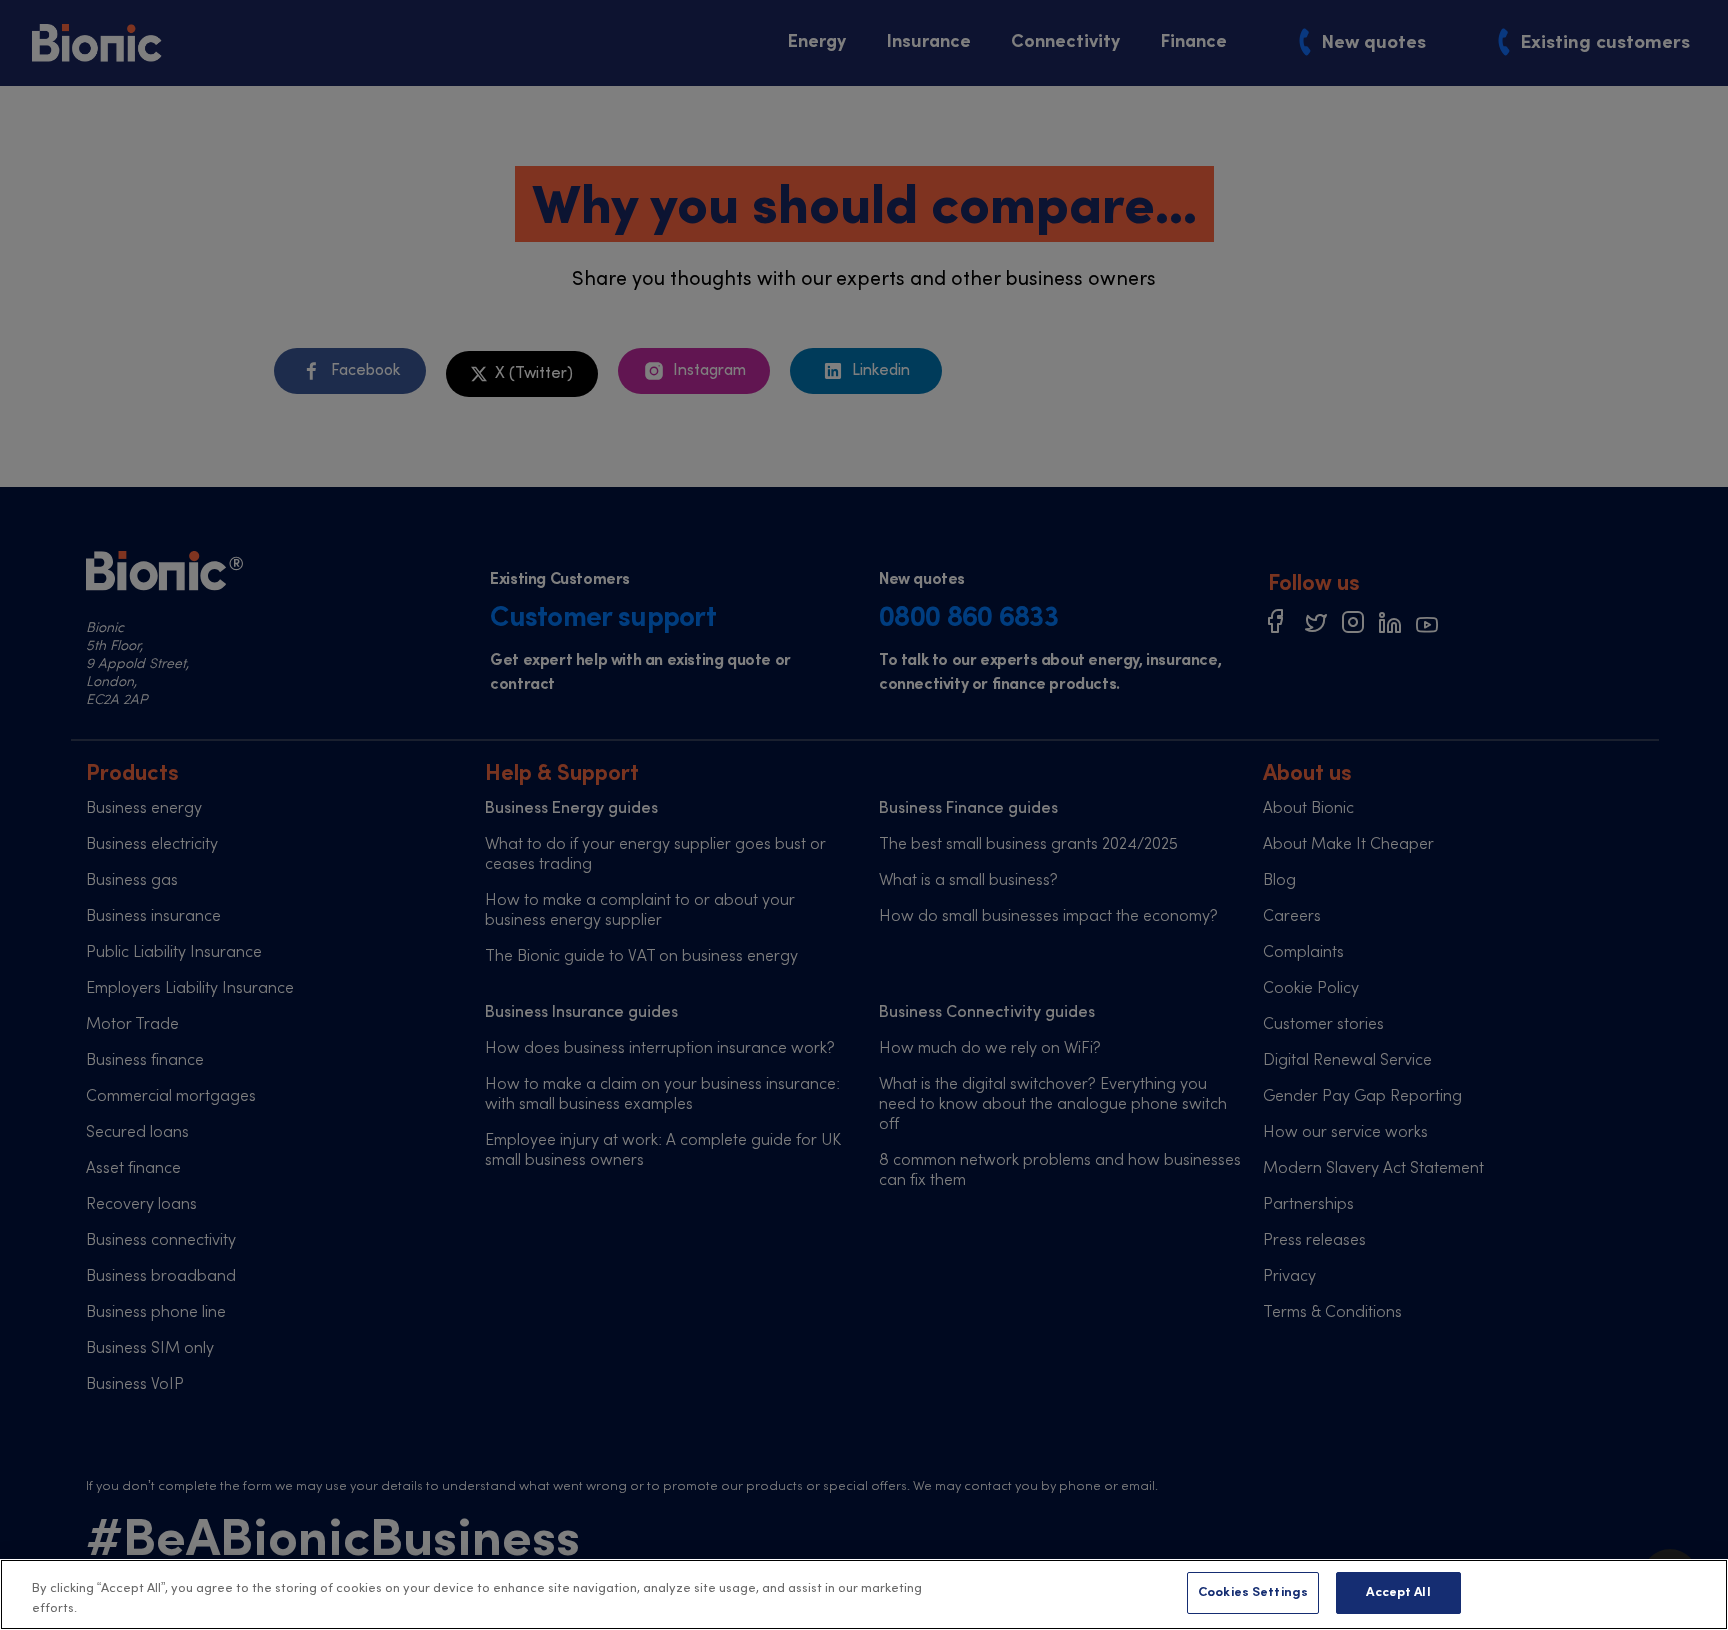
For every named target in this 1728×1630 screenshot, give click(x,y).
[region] (864, 1594)
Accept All (1398, 1592)
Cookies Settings (1253, 1592)
